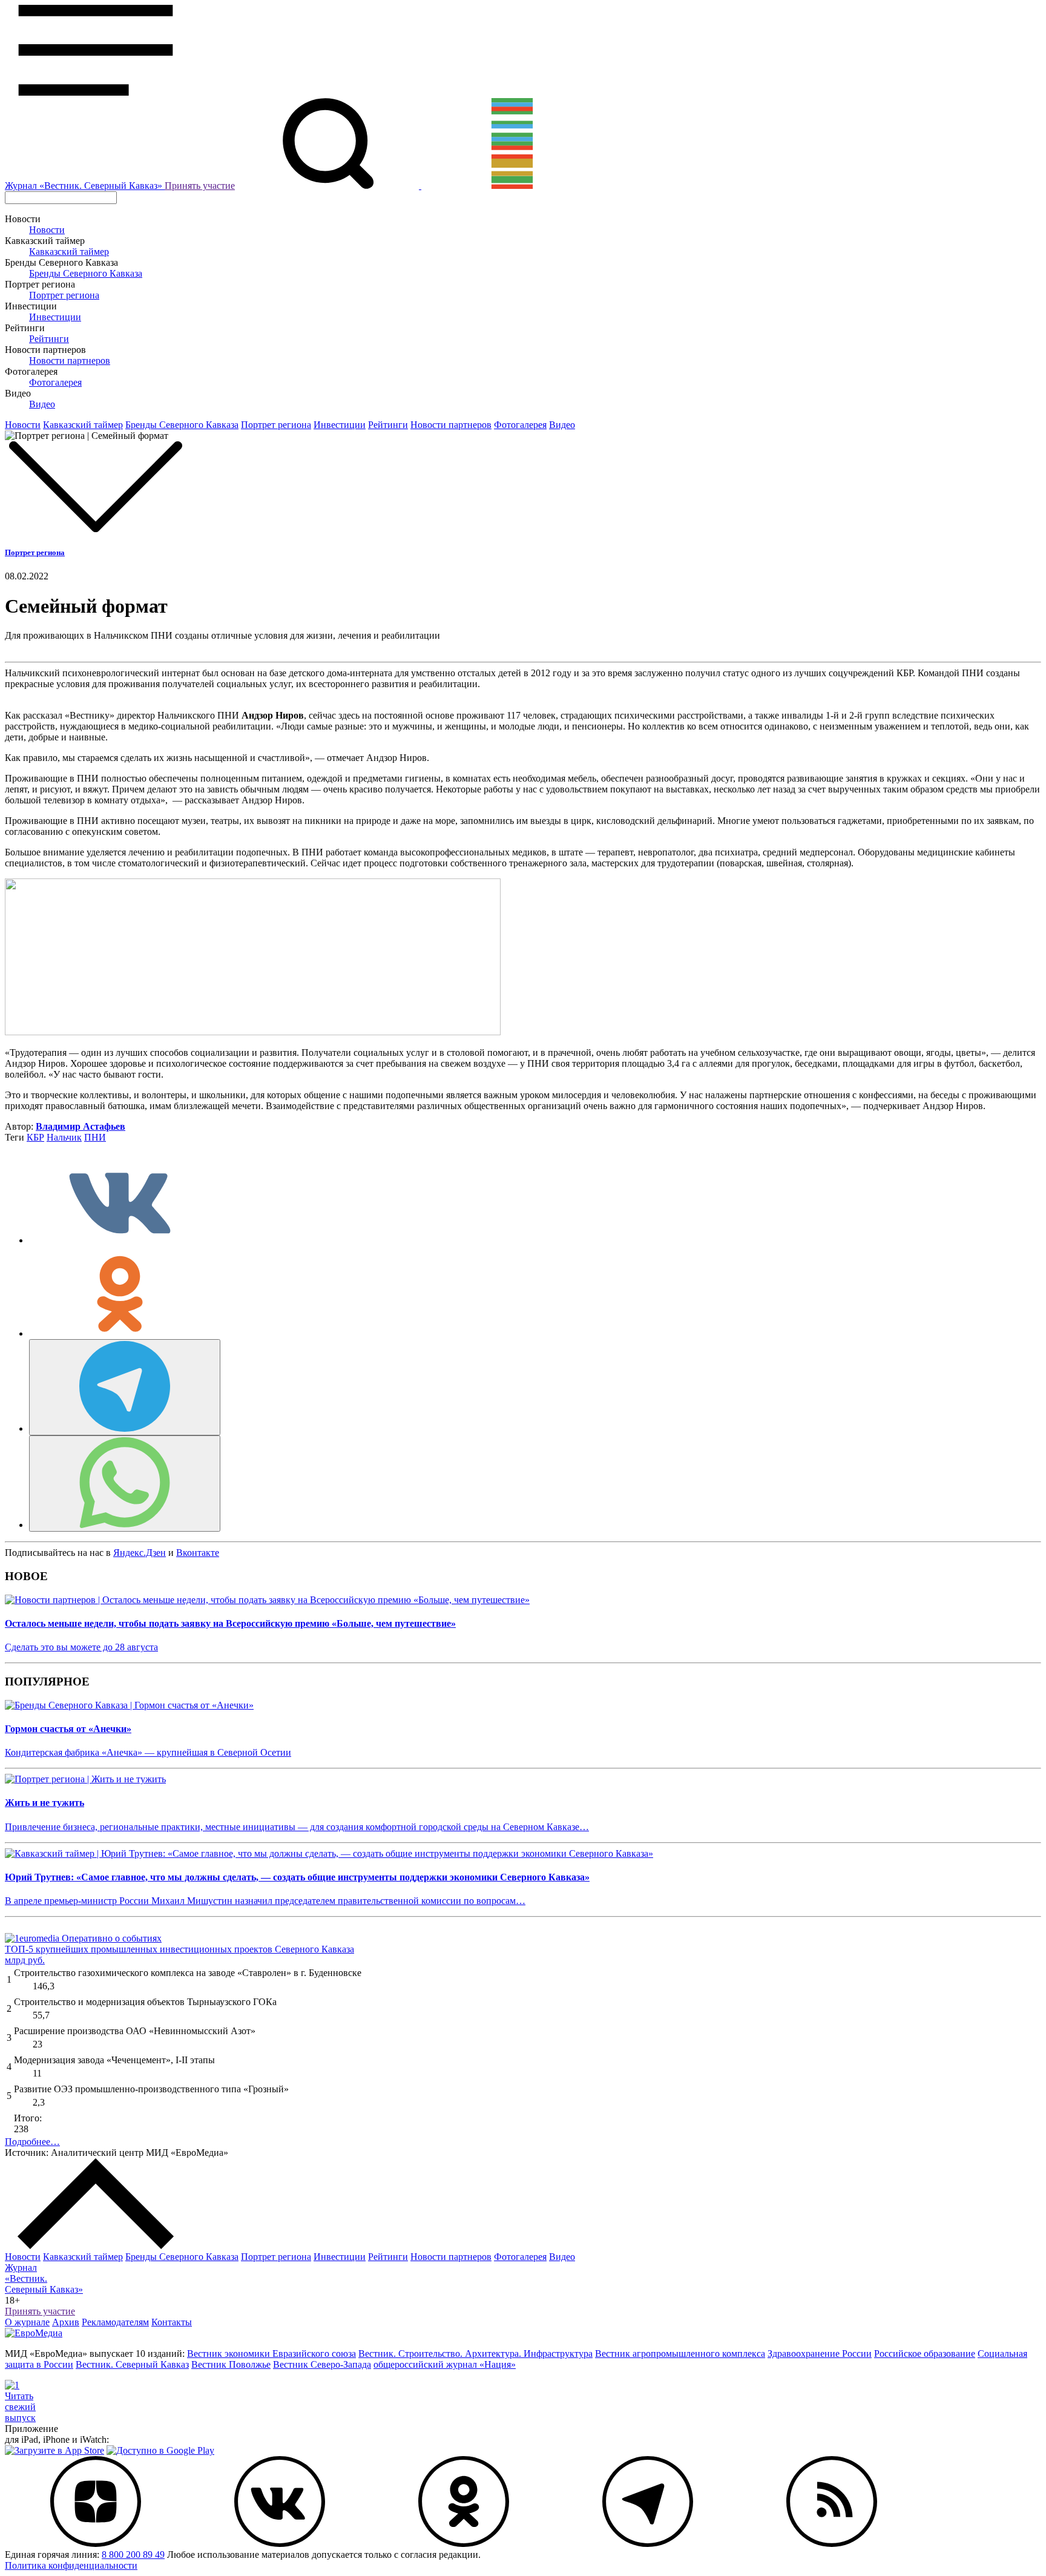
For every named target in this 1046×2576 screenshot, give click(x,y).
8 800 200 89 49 (133, 2555)
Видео (42, 404)
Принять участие (200, 186)
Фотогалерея (55, 382)
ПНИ (95, 1137)
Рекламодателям (115, 2322)
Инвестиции (55, 317)
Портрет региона (64, 295)
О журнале (27, 2322)
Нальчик (64, 1137)
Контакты (172, 2322)
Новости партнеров (70, 361)
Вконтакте (198, 1553)
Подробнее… (32, 2142)
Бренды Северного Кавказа (86, 273)
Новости (47, 230)
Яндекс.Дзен (140, 1553)
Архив (66, 2322)
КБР (35, 1137)
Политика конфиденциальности (71, 2565)
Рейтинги (49, 339)
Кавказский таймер (69, 252)
